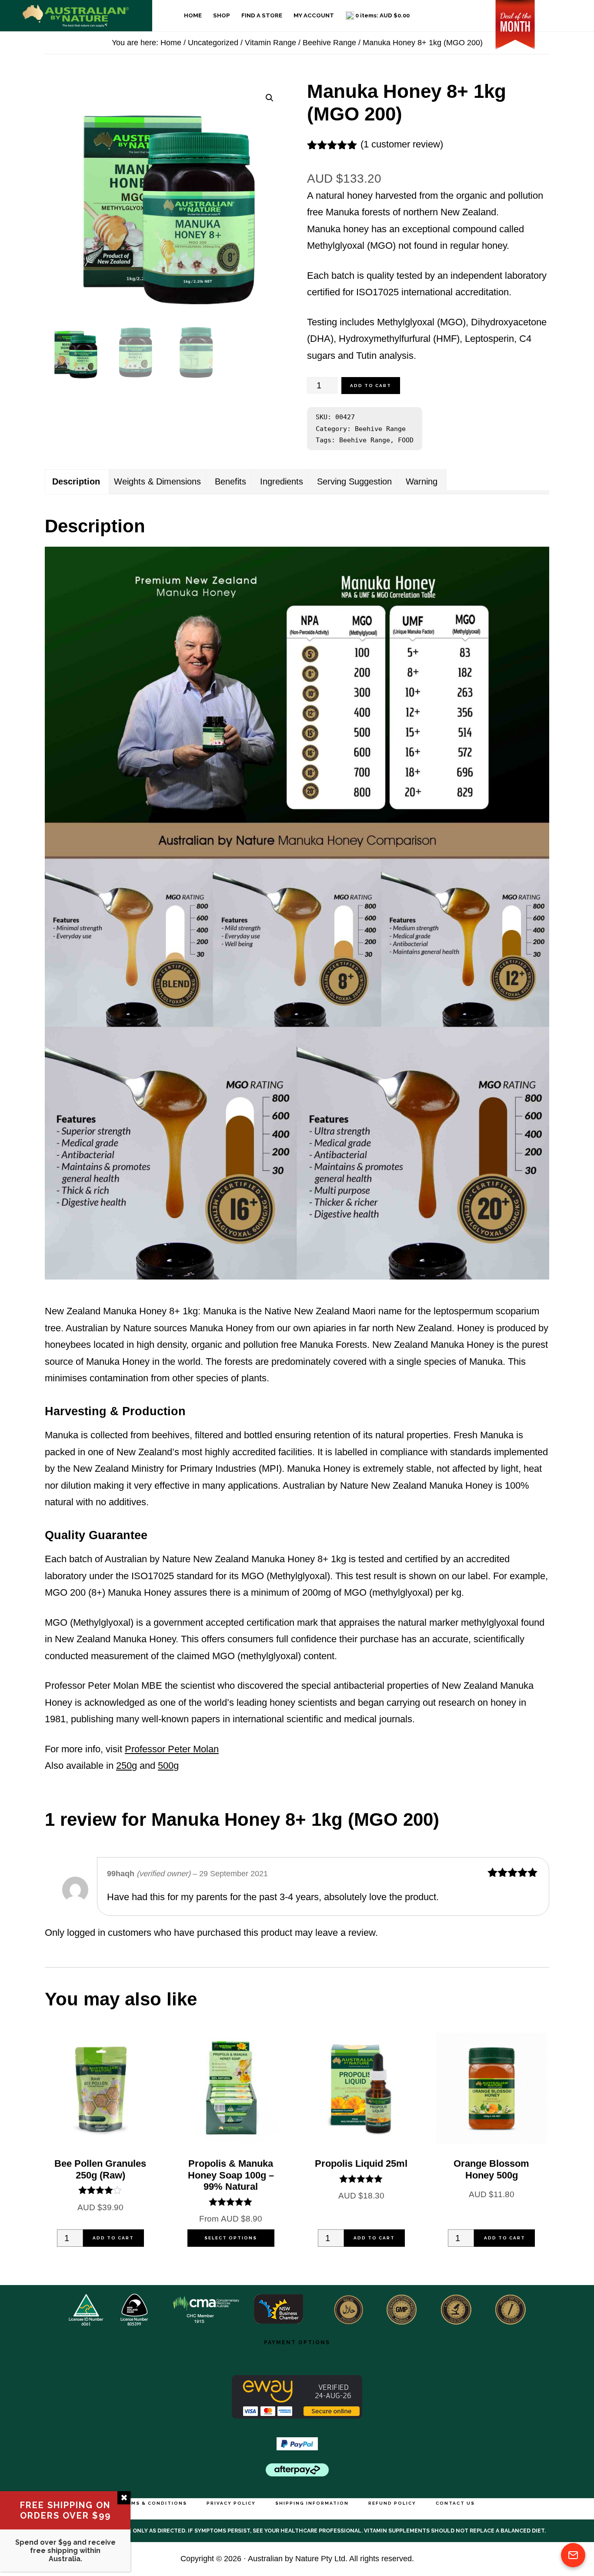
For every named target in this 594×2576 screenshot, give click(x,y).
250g (127, 1766)
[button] (270, 98)
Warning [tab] (422, 481)
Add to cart (371, 386)
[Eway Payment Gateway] (297, 2415)
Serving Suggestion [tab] (354, 481)
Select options (231, 2238)
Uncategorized (213, 42)
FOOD (406, 440)
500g (168, 1766)
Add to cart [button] (113, 2238)
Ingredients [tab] (282, 481)
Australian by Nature (76, 16)
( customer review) (402, 144)
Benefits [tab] (230, 481)
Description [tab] (76, 482)
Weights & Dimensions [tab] (157, 481)
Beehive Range (329, 42)
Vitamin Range (270, 42)
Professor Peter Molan (172, 1749)
